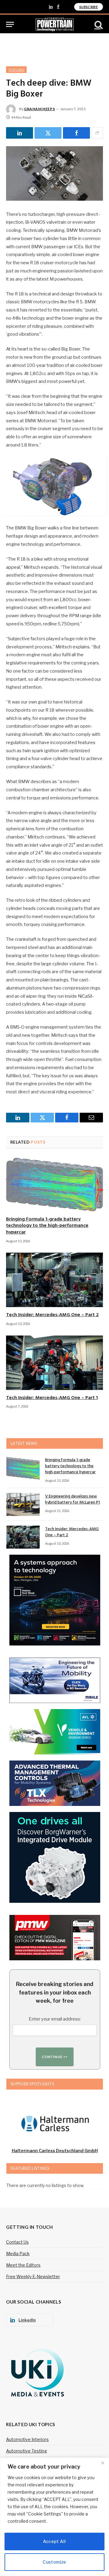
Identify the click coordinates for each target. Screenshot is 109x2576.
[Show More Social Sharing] (97, 133)
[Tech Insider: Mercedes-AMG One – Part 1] (54, 1363)
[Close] (103, 2463)
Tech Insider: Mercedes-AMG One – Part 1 (52, 1398)
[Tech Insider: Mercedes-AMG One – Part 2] (54, 1280)
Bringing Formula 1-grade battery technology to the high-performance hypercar (47, 1226)
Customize (54, 2562)
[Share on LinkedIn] (20, 133)
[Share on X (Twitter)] (48, 133)
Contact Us (17, 2242)
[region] (54, 2517)
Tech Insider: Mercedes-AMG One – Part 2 (52, 1315)
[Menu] (10, 24)
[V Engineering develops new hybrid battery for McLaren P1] (23, 1504)
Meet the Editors (23, 2265)
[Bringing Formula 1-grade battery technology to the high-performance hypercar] (54, 1184)
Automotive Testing (26, 2451)
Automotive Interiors (27, 2439)
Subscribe (89, 7)
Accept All (54, 2541)
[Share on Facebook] (76, 133)
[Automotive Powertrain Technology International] (55, 24)
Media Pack (18, 2253)
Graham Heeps (39, 109)
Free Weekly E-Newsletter (33, 2276)
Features (16, 70)
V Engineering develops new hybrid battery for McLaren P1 (73, 1499)
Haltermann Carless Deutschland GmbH (55, 2151)
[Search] (98, 24)
